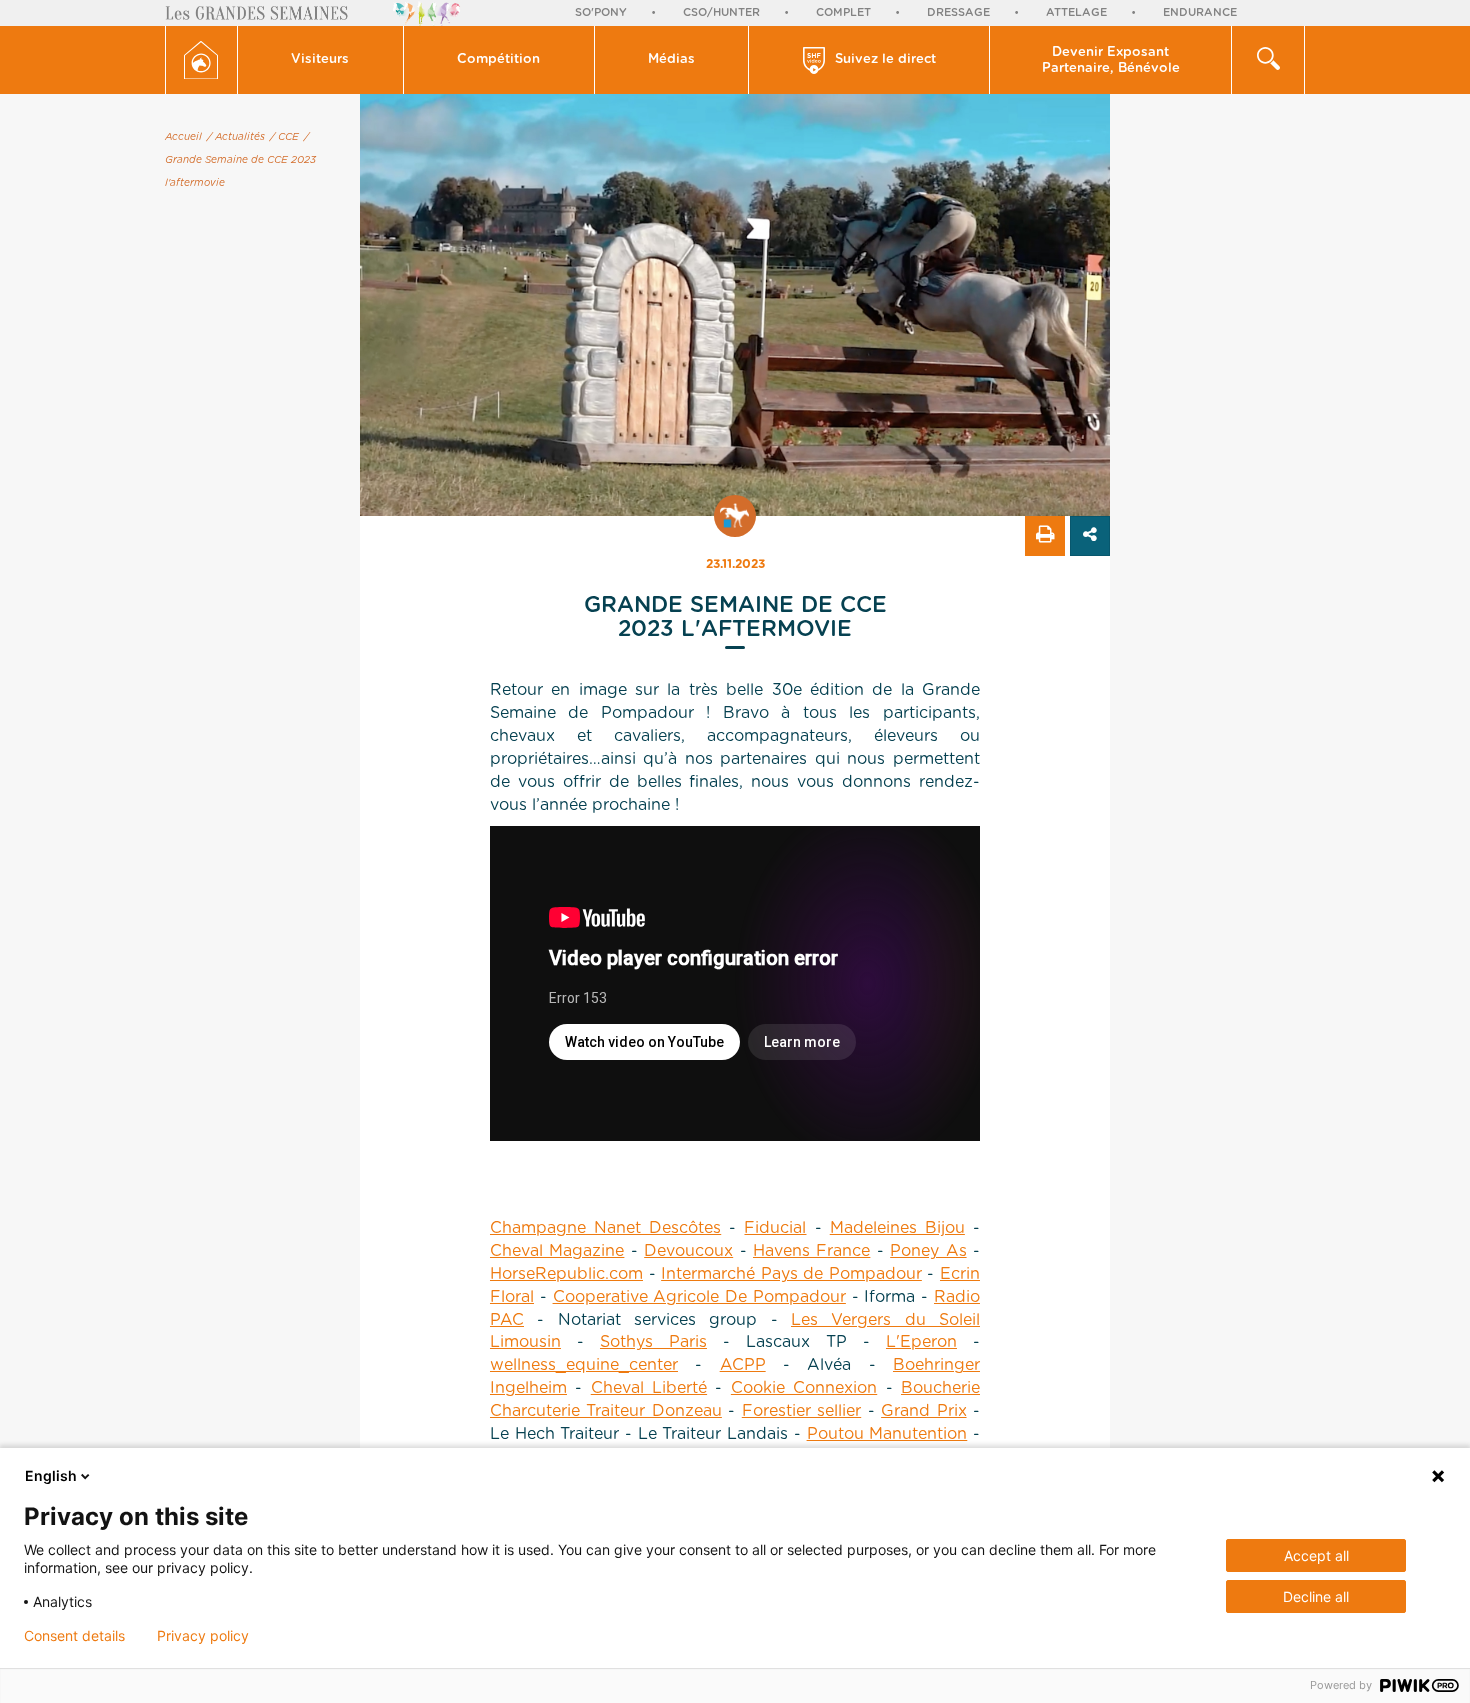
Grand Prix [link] (923, 1411)
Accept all (1316, 1555)
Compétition (498, 59)
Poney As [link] (928, 1251)
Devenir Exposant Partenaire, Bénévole (1111, 60)
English (51, 1475)
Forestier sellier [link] (801, 1411)
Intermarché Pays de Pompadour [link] (791, 1274)
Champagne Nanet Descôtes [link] (605, 1228)
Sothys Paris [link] (653, 1342)
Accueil (183, 137)
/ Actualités (236, 137)
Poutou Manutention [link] (887, 1434)
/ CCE (284, 137)
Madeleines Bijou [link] (897, 1228)
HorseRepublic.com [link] (566, 1274)
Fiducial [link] (775, 1228)
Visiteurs (320, 59)
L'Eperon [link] (921, 1342)
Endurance (1200, 12)
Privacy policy (203, 1636)
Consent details (74, 1636)
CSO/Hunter (721, 12)
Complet (843, 12)
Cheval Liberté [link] (649, 1388)
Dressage (958, 12)
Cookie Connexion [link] (804, 1388)
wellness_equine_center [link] (584, 1365)
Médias (671, 59)
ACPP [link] (743, 1365)
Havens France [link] (811, 1251)
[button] (321, 60)
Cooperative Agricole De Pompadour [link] (699, 1297)
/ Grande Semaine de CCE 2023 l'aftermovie (240, 160)
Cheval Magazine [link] (557, 1251)
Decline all (1316, 1596)
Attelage (1076, 12)
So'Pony (601, 12)
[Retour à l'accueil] (201, 60)
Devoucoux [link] (688, 1251)
